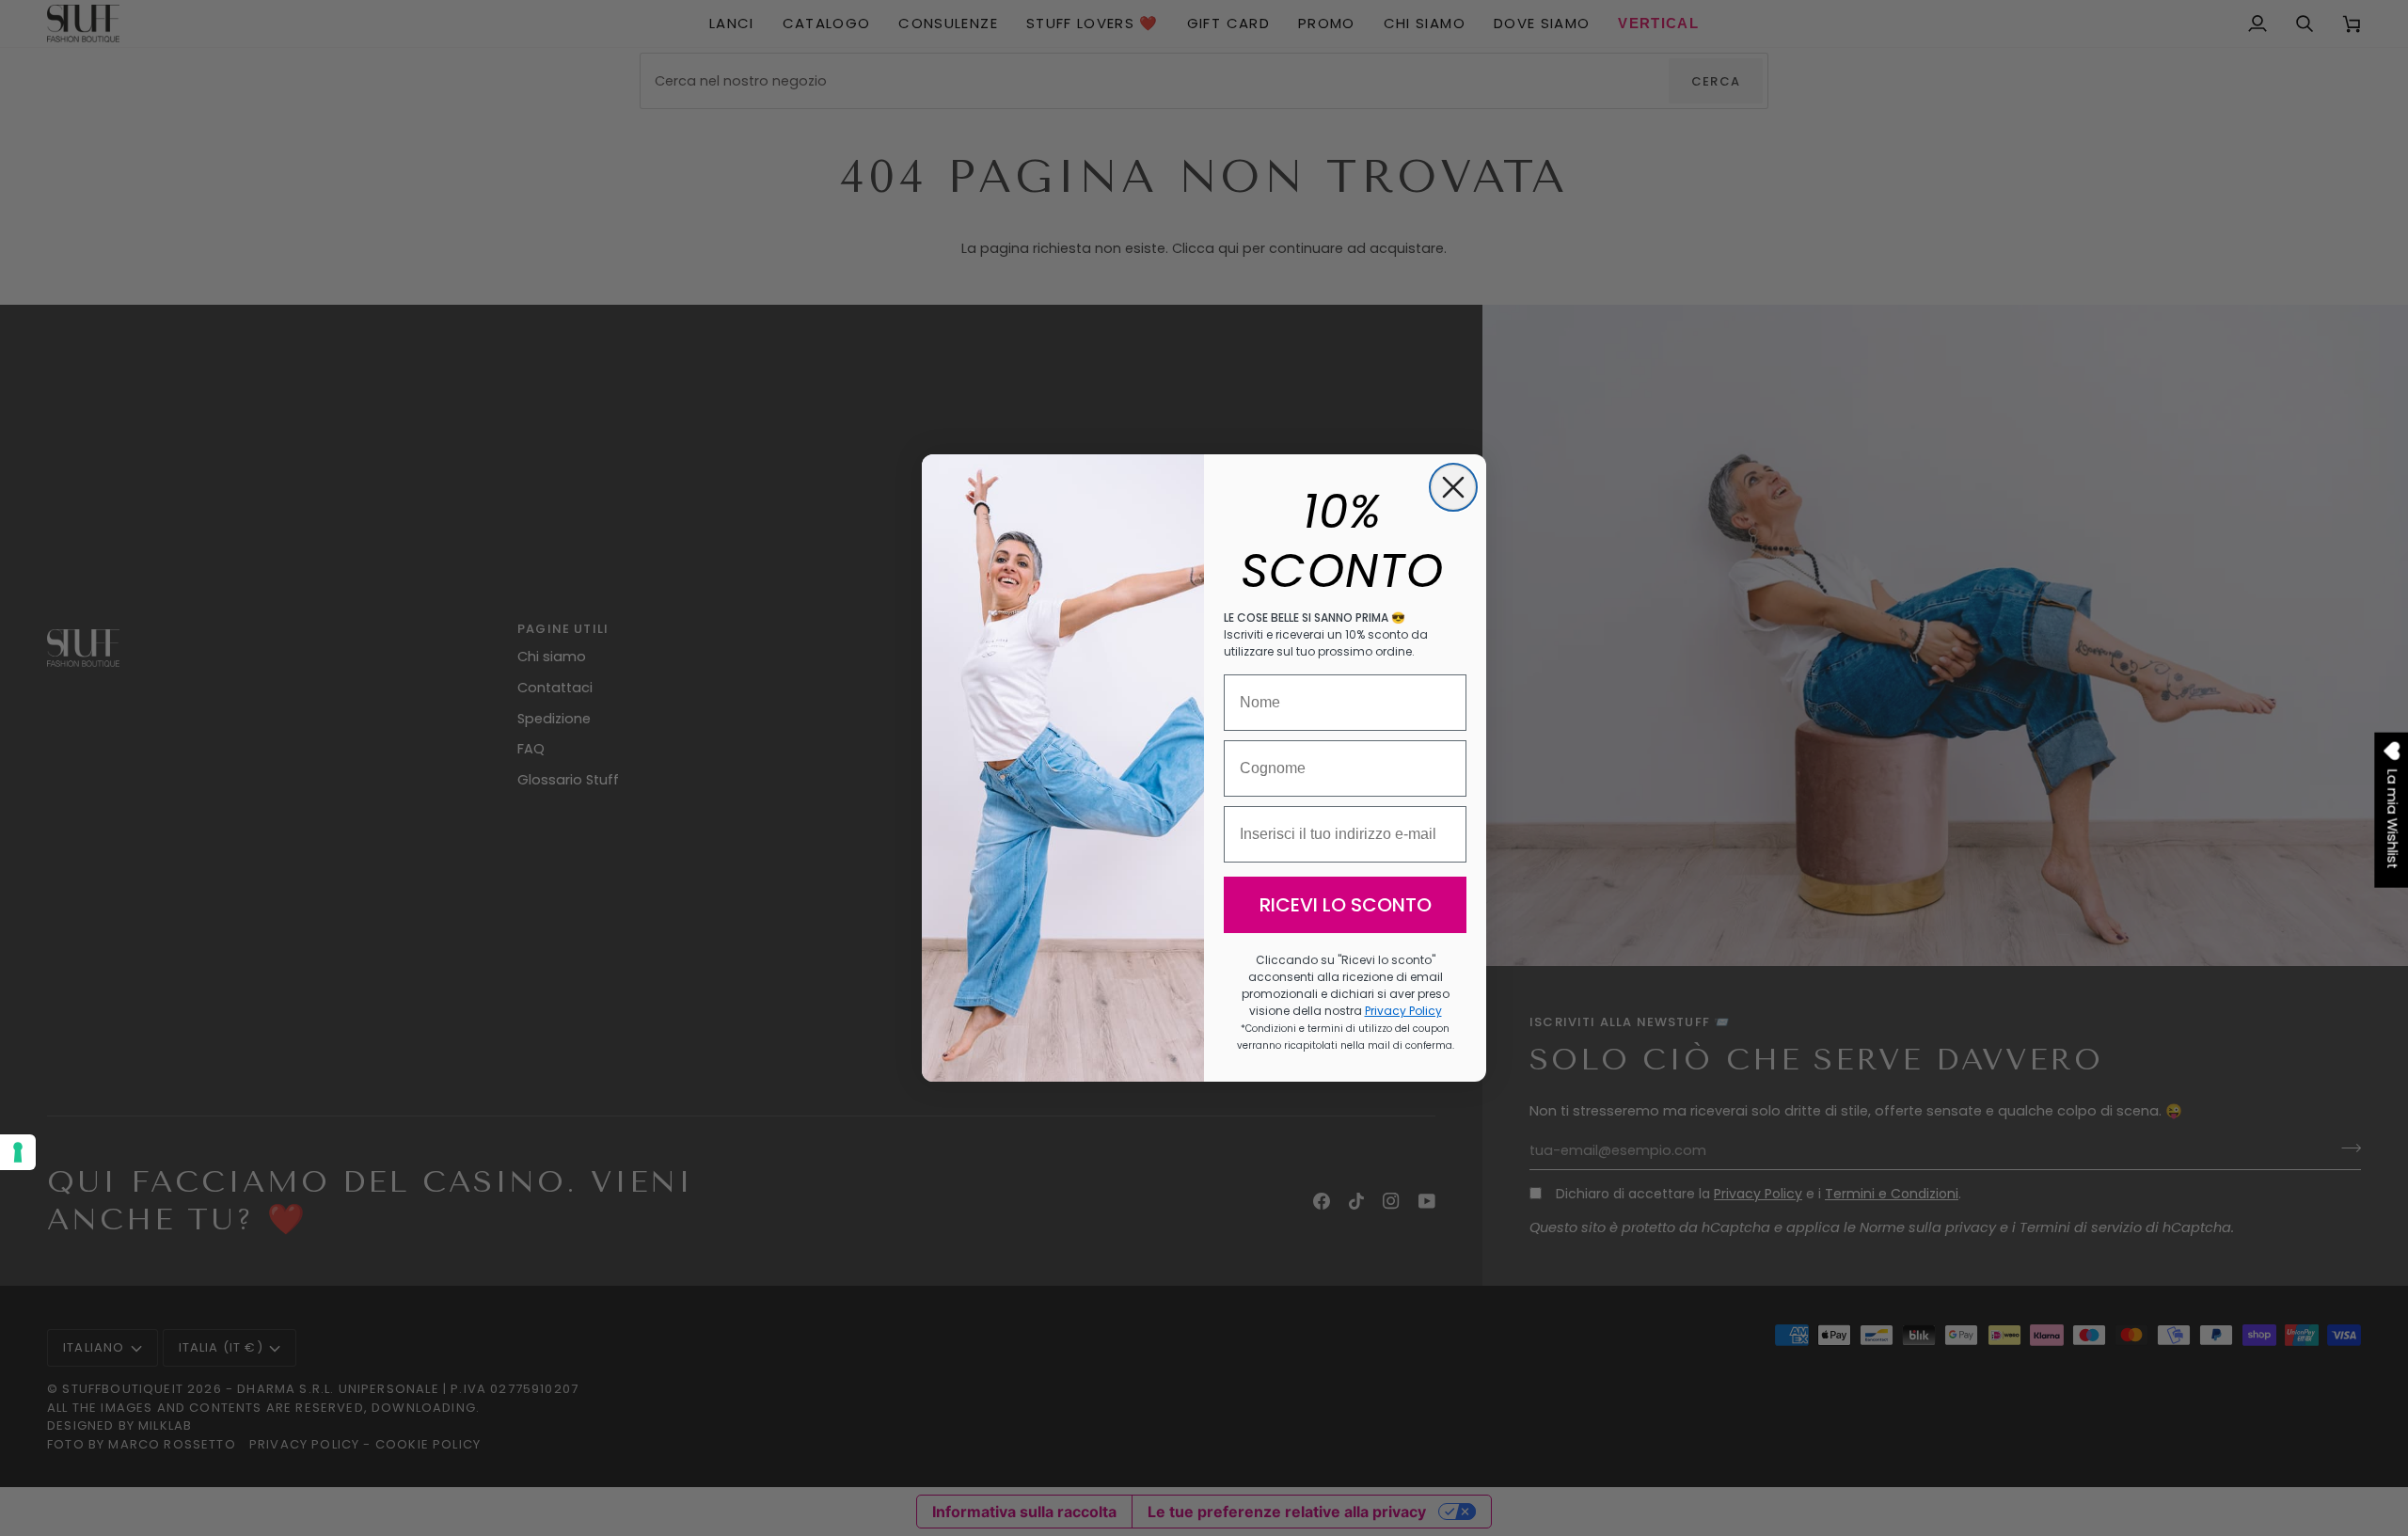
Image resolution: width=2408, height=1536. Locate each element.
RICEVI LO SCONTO (1346, 905)
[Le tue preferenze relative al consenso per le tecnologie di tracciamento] (18, 1152)
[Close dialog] (1453, 487)
